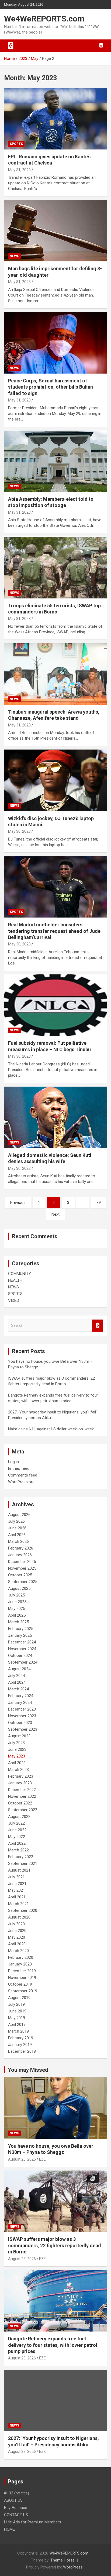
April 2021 (17, 1897)
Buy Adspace (16, 2508)
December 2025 (22, 1562)
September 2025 (23, 1582)
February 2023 (21, 1776)
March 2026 (18, 1541)
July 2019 (16, 2004)
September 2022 (23, 1810)
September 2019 (23, 1991)
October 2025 (20, 1575)
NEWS (14, 256)
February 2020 (21, 1957)
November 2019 (22, 1978)
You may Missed (28, 2070)
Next (55, 1214)
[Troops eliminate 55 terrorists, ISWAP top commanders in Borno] (55, 568)
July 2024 (16, 1676)
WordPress (73, 2567)
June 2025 (17, 1602)
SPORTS (16, 144)
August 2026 (19, 1515)
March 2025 (18, 1622)
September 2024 (23, 1662)
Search (98, 1326)
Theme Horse (63, 2560)
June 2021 (17, 1884)
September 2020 (23, 1910)
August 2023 (19, 1736)
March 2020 (18, 1951)
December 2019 (22, 1971)
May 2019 (17, 2018)
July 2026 (16, 1521)
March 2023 (18, 1770)
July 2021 (16, 1877)
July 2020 (16, 1924)
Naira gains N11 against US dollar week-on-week (51, 1429)
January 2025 (20, 1635)
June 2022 (17, 1830)
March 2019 (18, 2031)
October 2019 (20, 1984)
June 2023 (17, 1749)
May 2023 (17, 1756)
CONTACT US (16, 2515)
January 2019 (20, 2045)
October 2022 (20, 1803)
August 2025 (19, 1588)
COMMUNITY (20, 1274)
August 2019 (19, 1998)
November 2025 (22, 1568)
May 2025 (17, 1609)
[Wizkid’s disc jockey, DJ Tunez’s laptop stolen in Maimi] (55, 781)
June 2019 (17, 2011)
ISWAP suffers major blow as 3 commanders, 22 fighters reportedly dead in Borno (55, 2245)
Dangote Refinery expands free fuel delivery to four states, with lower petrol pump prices (53, 2345)
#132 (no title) (17, 2493)
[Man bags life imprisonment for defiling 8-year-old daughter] (55, 231)
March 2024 (18, 1689)
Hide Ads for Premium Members (33, 2522)
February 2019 (21, 2038)
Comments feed (23, 1475)
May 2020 (17, 1937)
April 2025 (17, 1615)
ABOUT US (13, 2500)
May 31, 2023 (19, 170)
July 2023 (16, 1743)
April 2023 (17, 1763)
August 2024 (19, 1669)
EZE (42, 2159)
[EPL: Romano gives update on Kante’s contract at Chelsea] (55, 119)
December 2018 (22, 2051)
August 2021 (19, 1870)
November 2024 (22, 1649)
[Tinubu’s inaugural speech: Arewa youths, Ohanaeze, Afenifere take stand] (55, 674)
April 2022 (17, 1843)
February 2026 (21, 1548)
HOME (9, 2529)
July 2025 (16, 1595)
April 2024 (17, 1682)
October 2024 (20, 1656)
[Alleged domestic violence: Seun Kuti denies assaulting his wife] (55, 1117)
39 (99, 1203)
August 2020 (19, 1917)
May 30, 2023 (19, 831)
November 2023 (22, 1716)
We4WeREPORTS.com (44, 19)
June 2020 (17, 1931)
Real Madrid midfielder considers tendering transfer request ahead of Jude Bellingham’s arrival (54, 931)
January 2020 (20, 1964)
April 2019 (17, 2025)
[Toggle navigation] (11, 46)
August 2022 (19, 1817)
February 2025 (21, 1629)
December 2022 (22, 1790)
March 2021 (18, 1904)
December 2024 (22, 1642)
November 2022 (22, 1796)
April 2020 (17, 1944)
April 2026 (17, 1535)
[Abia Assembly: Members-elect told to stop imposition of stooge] (55, 461)
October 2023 (20, 1723)
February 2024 (21, 1696)
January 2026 (20, 1555)
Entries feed (19, 1468)
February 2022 (21, 1857)
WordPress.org (21, 1482)
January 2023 (20, 1783)
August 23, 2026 (22, 2159)
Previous (18, 1203)
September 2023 (23, 1729)
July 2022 (16, 1823)
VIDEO (14, 1300)
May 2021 (17, 1890)
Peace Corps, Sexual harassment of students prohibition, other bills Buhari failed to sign (51, 387)
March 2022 (18, 1850)
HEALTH (15, 1280)
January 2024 (20, 1702)
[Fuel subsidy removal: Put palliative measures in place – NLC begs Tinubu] (55, 1005)
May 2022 (17, 1837)
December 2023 (22, 1709)
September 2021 (23, 1864)
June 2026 (17, 1528)
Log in (13, 1462)
